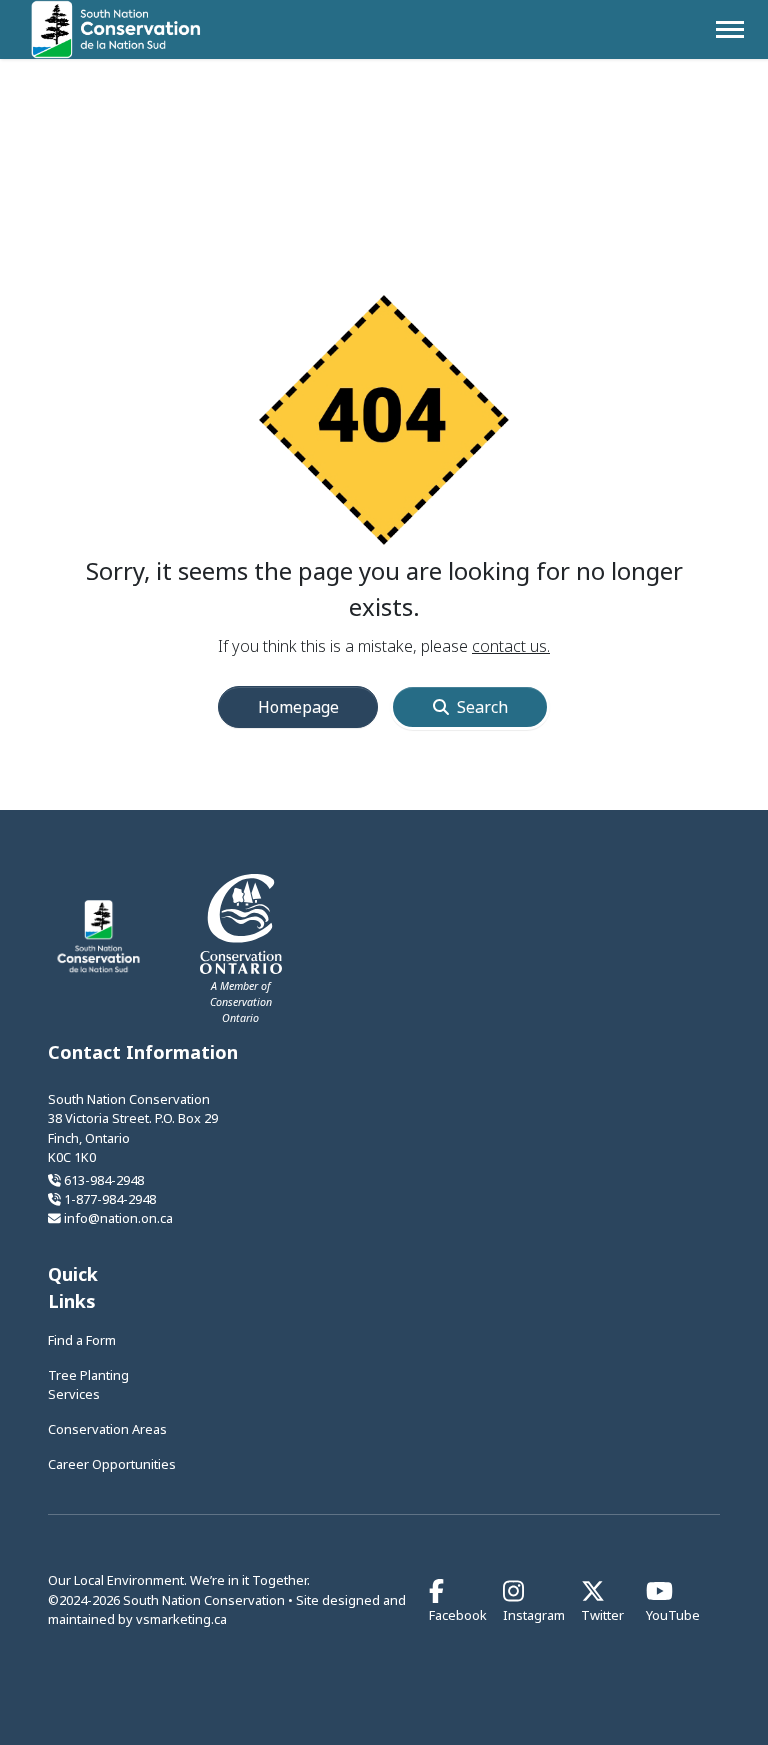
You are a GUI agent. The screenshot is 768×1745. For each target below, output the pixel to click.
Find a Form (82, 1340)
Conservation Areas (107, 1429)
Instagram (534, 1614)
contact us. (511, 646)
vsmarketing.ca (181, 1619)
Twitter (602, 1614)
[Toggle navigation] (730, 29)
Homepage (298, 707)
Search (482, 707)
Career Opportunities (112, 1464)
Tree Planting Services (88, 1384)
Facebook (458, 1614)
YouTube (673, 1614)
